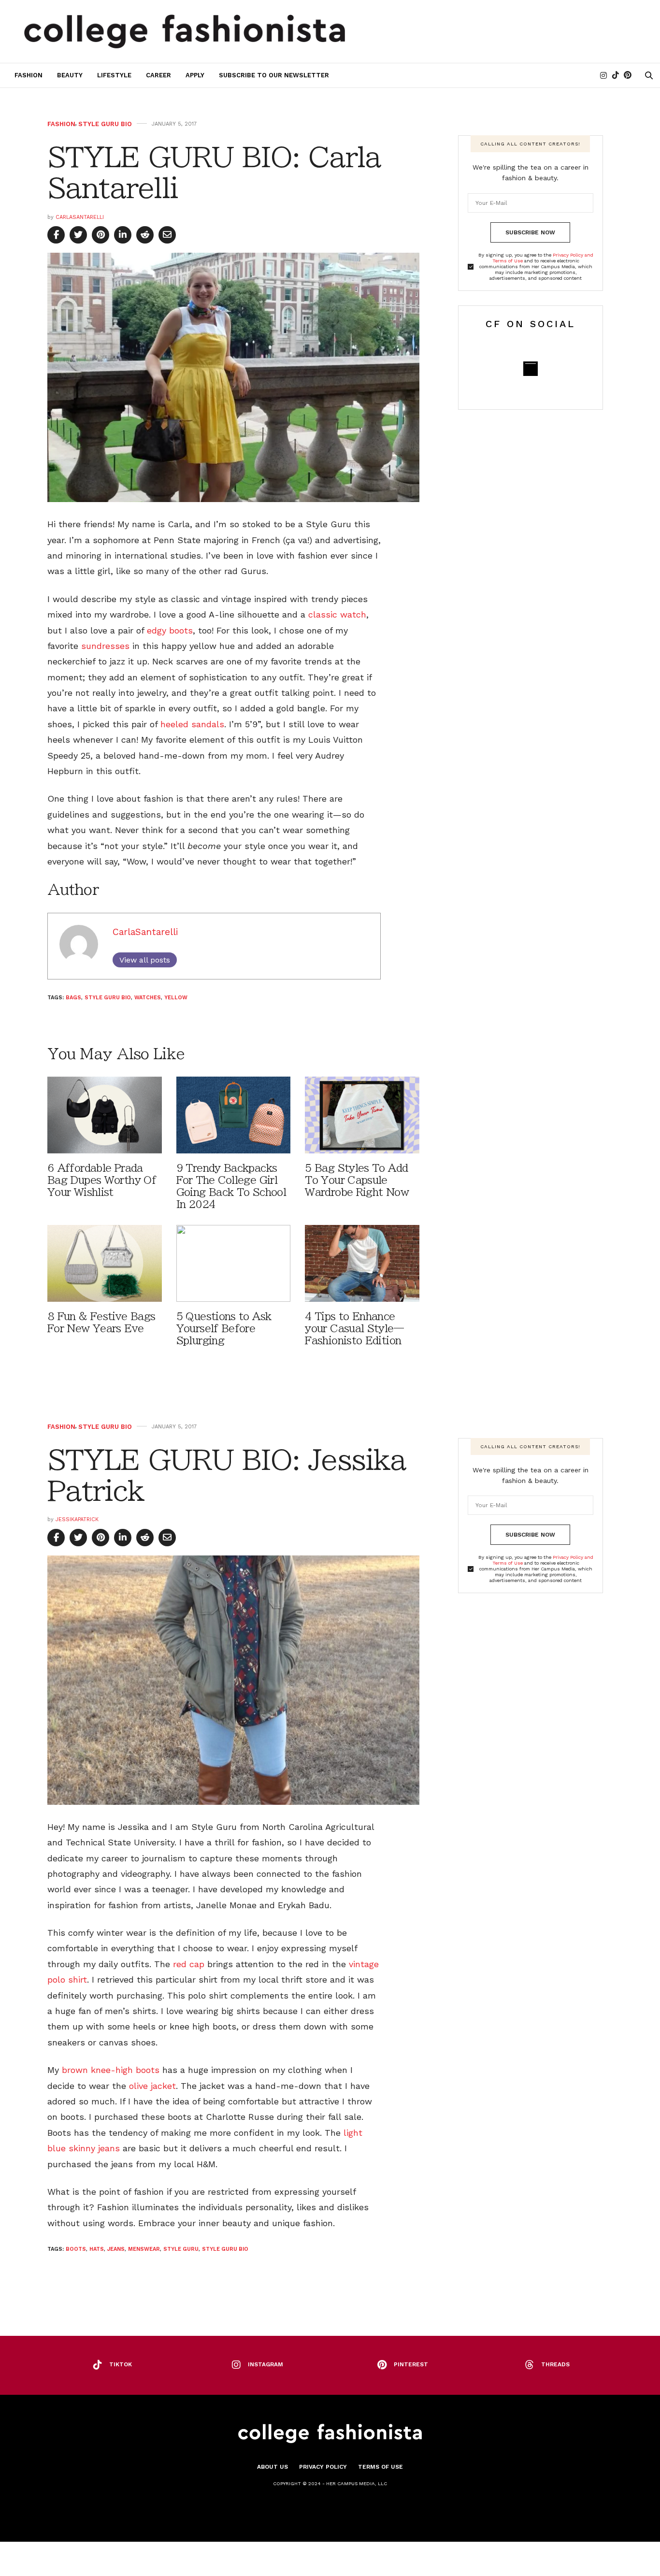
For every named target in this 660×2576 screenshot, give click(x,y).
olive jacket (152, 2086)
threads (555, 2364)
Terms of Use (380, 2467)
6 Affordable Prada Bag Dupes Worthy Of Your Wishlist (102, 1180)
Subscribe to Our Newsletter (274, 75)
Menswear (144, 2249)
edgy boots (170, 630)
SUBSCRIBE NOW (530, 232)
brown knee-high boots (109, 2070)
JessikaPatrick (77, 1519)
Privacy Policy (323, 2467)
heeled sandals (192, 724)
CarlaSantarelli (80, 217)
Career (158, 75)
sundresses (105, 646)
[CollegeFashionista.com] (185, 31)
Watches (148, 998)
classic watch (337, 614)
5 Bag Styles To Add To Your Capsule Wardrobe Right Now (357, 1180)
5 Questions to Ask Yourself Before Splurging (224, 1329)
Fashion (29, 75)
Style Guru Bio (105, 124)
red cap (189, 1964)
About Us (273, 2467)
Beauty (70, 75)
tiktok (121, 2364)
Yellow (176, 998)
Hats (97, 2249)
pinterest (411, 2364)
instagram (265, 2364)
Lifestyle (114, 75)
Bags (73, 998)
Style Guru (181, 2249)
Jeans (116, 2249)
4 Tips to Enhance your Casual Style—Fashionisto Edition (354, 1329)
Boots (76, 2249)
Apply (195, 75)
